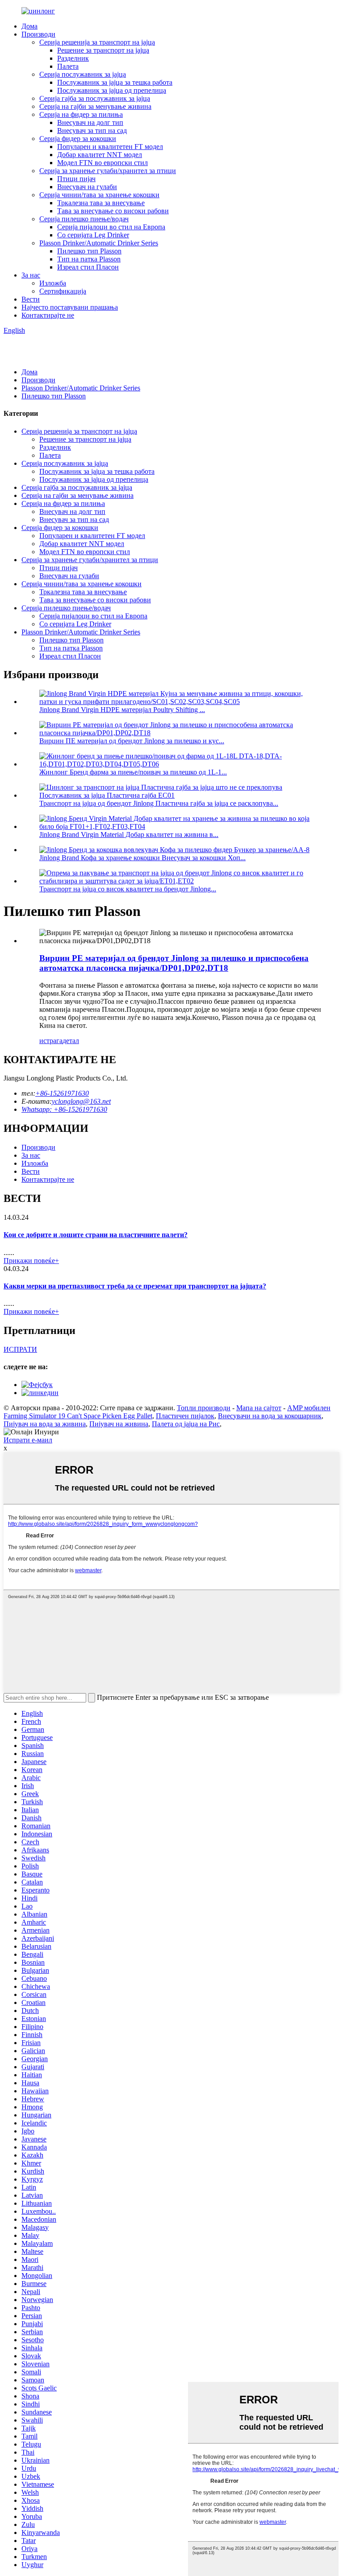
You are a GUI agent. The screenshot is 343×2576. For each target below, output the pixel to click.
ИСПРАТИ (20, 1349)
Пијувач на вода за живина (45, 1424)
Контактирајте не (48, 315)
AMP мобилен (309, 1408)
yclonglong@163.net (81, 1101)
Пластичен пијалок (185, 1416)
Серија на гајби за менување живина (95, 106)
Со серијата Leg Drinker (93, 235)
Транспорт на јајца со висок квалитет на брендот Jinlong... (128, 889)
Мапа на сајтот (259, 1408)
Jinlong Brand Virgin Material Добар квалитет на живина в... (129, 835)
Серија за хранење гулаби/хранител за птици (108, 171)
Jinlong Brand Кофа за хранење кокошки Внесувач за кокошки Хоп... (142, 858)
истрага (51, 1041)
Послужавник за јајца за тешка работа (115, 82)
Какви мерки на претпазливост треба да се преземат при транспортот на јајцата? (135, 1286)
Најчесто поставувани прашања (70, 307)
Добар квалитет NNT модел (100, 155)
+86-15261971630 (62, 1093)
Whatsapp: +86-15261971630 (64, 1109)
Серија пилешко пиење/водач (84, 219)
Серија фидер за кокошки (78, 139)
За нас (31, 275)
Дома (29, 26)
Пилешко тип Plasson (89, 251)
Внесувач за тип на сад (92, 130)
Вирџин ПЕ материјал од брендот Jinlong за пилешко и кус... (132, 741)
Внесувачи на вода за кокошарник (270, 1416)
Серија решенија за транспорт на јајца (97, 42)
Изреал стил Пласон (88, 267)
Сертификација (63, 291)
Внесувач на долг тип (90, 122)
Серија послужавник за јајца (83, 74)
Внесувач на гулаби (87, 187)
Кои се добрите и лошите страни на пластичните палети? (96, 1235)
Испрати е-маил (28, 1440)
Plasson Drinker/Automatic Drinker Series (99, 243)
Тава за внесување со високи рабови (113, 211)
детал (71, 1041)
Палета (68, 66)
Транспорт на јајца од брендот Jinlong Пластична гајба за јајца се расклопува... (159, 803)
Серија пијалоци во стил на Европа (111, 227)
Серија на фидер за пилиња (81, 114)
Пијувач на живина (119, 1424)
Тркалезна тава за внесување (101, 203)
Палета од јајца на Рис (186, 1424)
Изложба (53, 283)
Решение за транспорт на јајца (103, 50)
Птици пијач (76, 179)
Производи (38, 34)
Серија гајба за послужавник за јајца (95, 98)
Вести (31, 299)
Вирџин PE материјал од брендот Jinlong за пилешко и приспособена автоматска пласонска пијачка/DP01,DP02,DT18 (174, 963)
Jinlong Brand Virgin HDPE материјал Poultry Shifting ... (122, 710)
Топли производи (204, 1408)
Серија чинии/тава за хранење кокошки (99, 195)
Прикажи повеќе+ (31, 1261)
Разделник (73, 58)
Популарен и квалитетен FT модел (110, 147)
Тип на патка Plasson (89, 259)
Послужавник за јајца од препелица (112, 90)
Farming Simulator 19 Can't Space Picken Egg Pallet (78, 1416)
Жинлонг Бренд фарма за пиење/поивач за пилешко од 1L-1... (133, 772)
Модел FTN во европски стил (102, 163)
